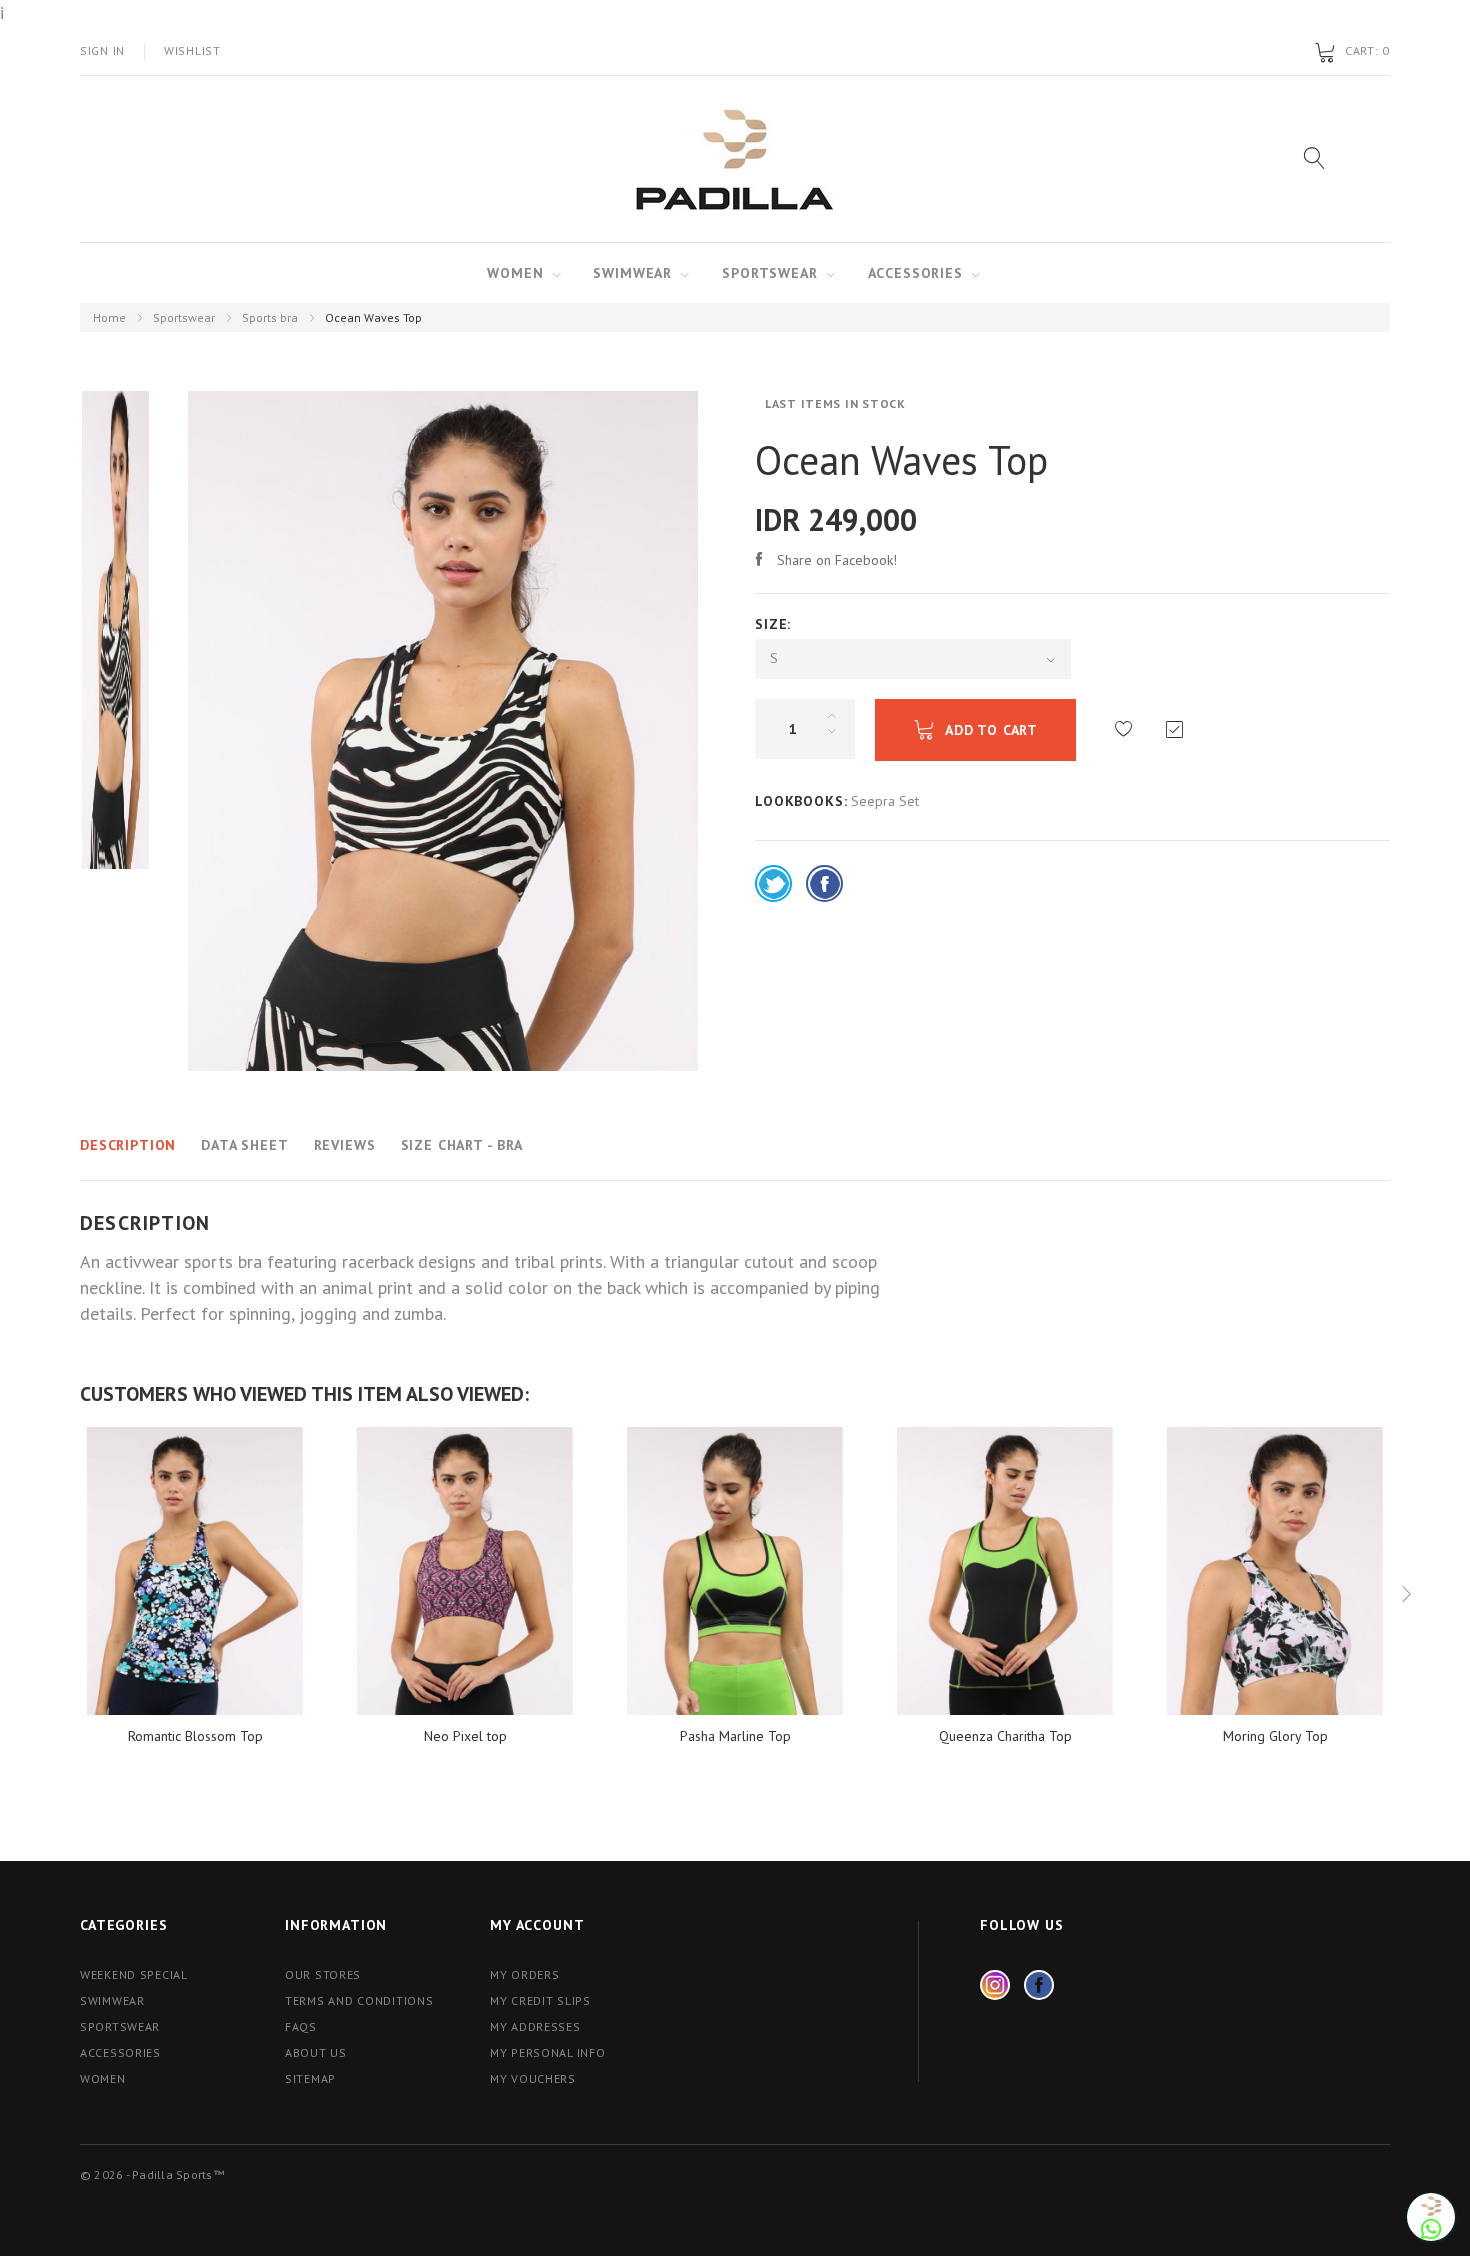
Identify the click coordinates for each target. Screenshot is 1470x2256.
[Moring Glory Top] (1275, 1571)
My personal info (548, 2052)
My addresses (535, 2026)
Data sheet (244, 1145)
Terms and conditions (359, 2000)
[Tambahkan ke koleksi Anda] (1174, 729)
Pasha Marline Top (735, 1736)
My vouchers (533, 2078)
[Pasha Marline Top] (735, 1571)
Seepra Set (885, 801)
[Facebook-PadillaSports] (1039, 1985)
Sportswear (769, 273)
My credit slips (540, 2000)
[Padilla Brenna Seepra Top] (115, 625)
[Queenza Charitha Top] (1005, 1571)
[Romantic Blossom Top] (195, 1571)
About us (316, 2052)
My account (537, 1925)
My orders (524, 1974)
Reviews (345, 1145)
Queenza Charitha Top (1005, 1736)
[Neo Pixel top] (465, 1571)
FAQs (301, 2026)
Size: (775, 624)
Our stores (323, 1974)
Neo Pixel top (465, 1736)
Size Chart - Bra (462, 1145)
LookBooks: (801, 801)
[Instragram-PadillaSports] (995, 1985)
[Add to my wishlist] (1123, 729)
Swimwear (632, 273)
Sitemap (310, 2078)
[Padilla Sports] (735, 159)
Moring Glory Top (1275, 1736)
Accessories (915, 273)
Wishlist (192, 50)
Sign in (102, 50)
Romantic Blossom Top (195, 1736)
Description (128, 1145)
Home (109, 317)
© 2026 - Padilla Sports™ (152, 2174)
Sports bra (270, 317)
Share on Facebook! (837, 560)
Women (515, 273)
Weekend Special (134, 1974)
